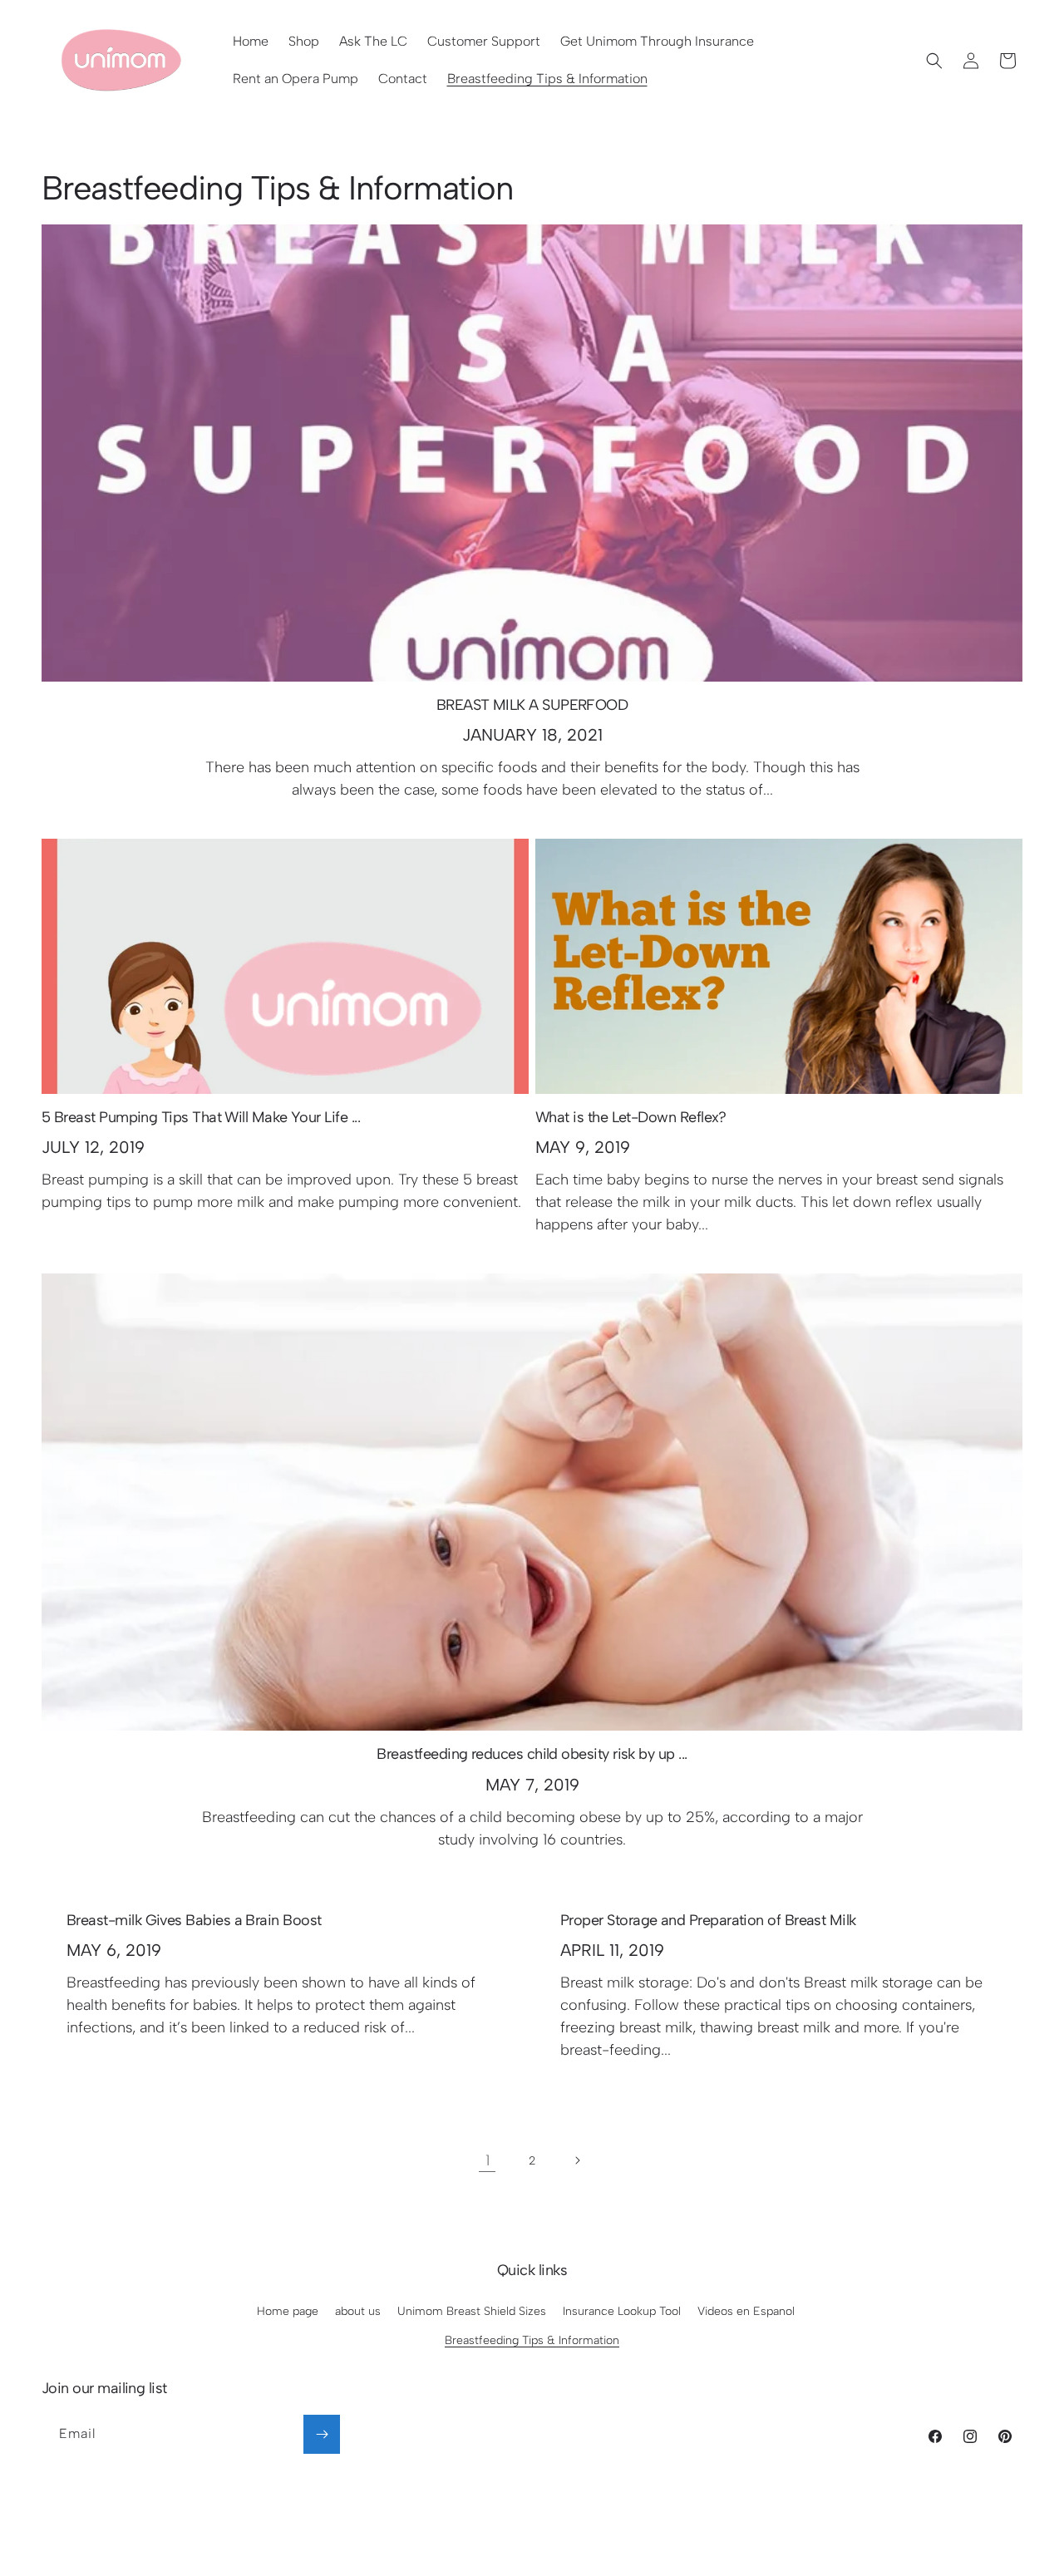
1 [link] (488, 2160)
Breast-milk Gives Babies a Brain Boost (194, 1920)
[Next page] (577, 2160)
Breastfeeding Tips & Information (532, 2340)
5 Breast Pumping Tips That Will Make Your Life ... (201, 1117)
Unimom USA (505, 2542)
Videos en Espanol (746, 2311)
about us (358, 2311)
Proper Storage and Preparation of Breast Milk (708, 1920)
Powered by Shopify (586, 2542)
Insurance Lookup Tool (622, 2311)
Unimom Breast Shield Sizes (472, 2311)
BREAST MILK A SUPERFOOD (532, 705)
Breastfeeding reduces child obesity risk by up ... (532, 1754)
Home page (288, 2311)
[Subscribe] (322, 2434)
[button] (934, 61)
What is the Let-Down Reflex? (631, 1117)
